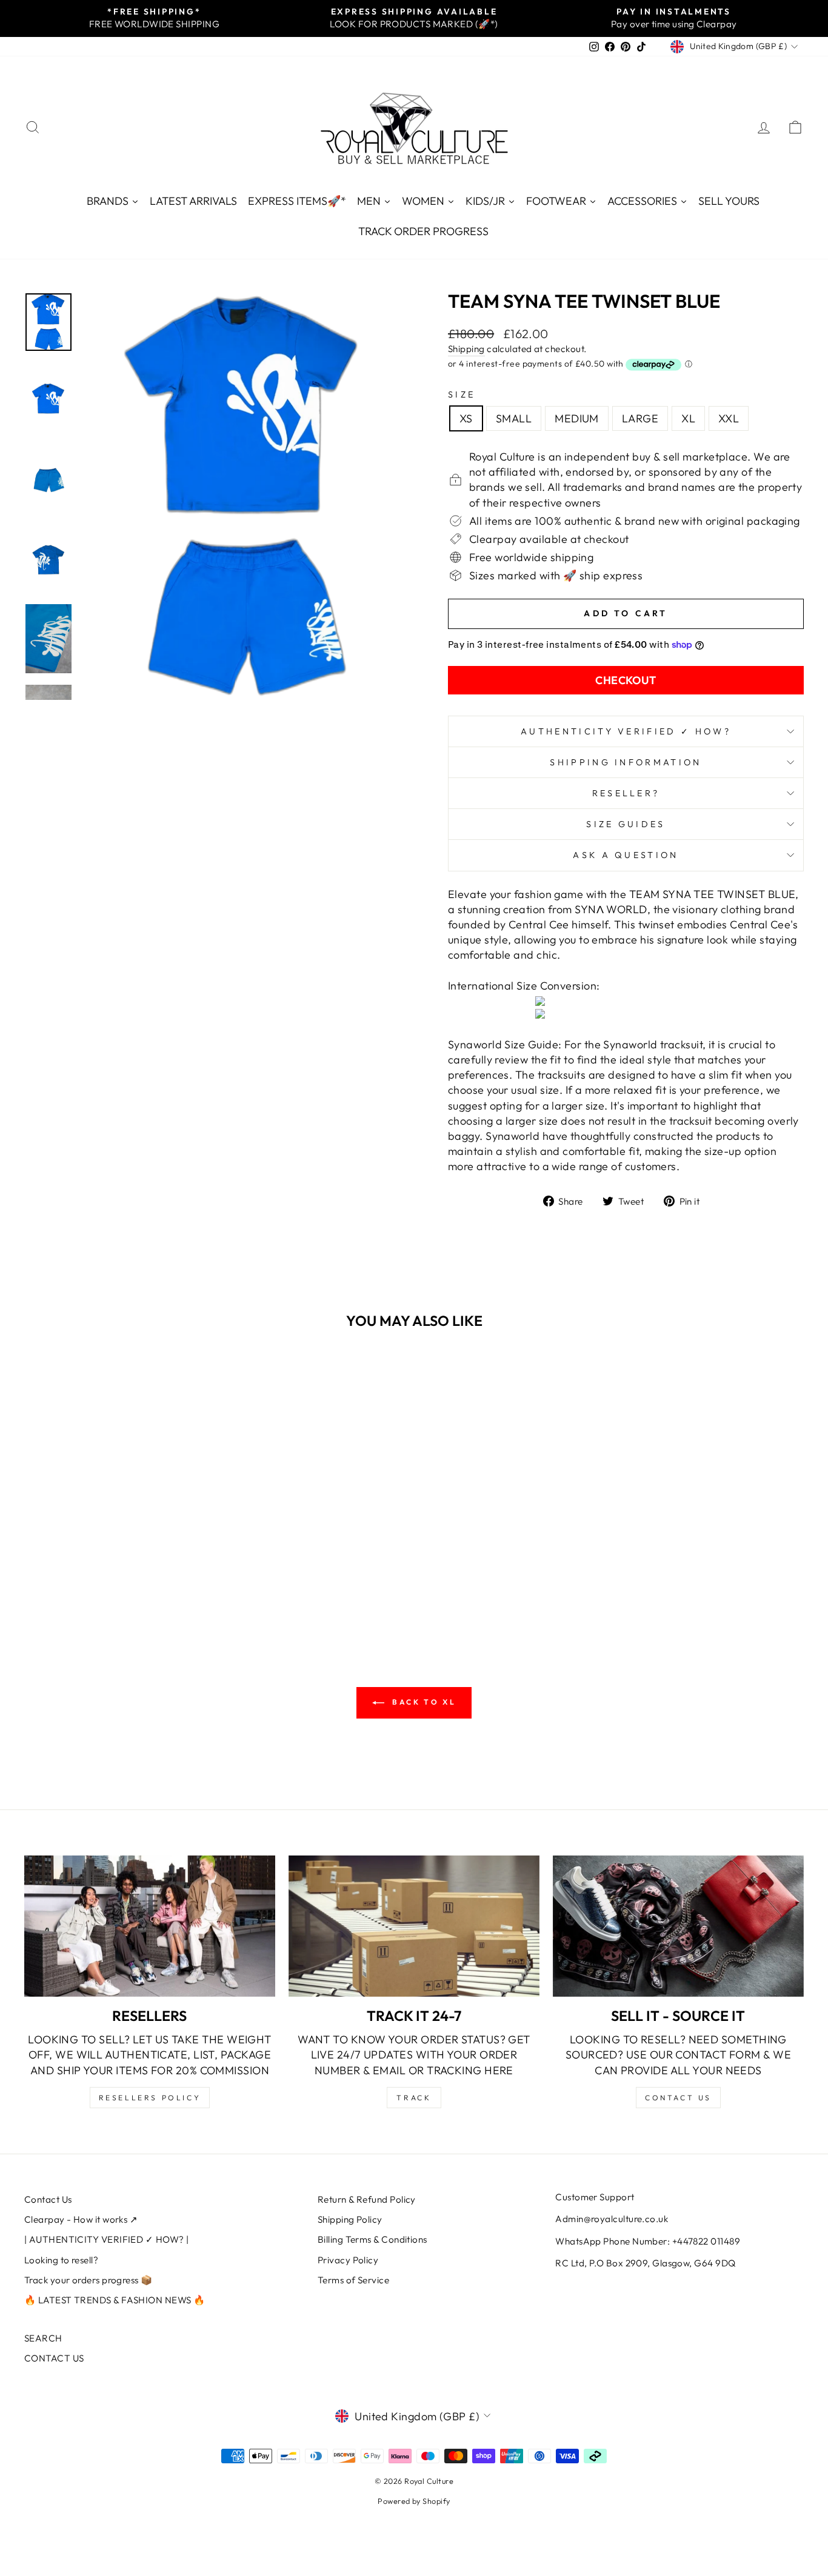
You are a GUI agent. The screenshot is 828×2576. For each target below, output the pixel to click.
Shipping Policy (350, 2219)
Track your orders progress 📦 (88, 2280)
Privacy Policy (348, 2260)
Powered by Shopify (414, 2501)
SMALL (514, 418)
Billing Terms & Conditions (372, 2239)
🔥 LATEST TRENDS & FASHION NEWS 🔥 (115, 2300)
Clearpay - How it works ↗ (81, 2219)
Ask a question (626, 855)
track (414, 2098)
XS (466, 418)
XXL (729, 418)
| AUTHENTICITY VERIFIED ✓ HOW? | (106, 2239)
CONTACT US (54, 2358)
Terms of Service (353, 2280)
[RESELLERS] (150, 1926)
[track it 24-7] (414, 1926)
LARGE (640, 418)
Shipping (466, 349)
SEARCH (43, 2338)
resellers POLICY (150, 2098)
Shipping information (626, 762)
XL (688, 418)
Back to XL (423, 1702)
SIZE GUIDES (626, 824)
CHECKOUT (626, 680)
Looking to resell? (61, 2260)
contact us (678, 2098)
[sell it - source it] (678, 1926)
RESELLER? (626, 793)
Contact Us (48, 2199)
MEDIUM (577, 418)
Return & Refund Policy (367, 2199)
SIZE (462, 394)
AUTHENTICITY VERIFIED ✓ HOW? (626, 731)
